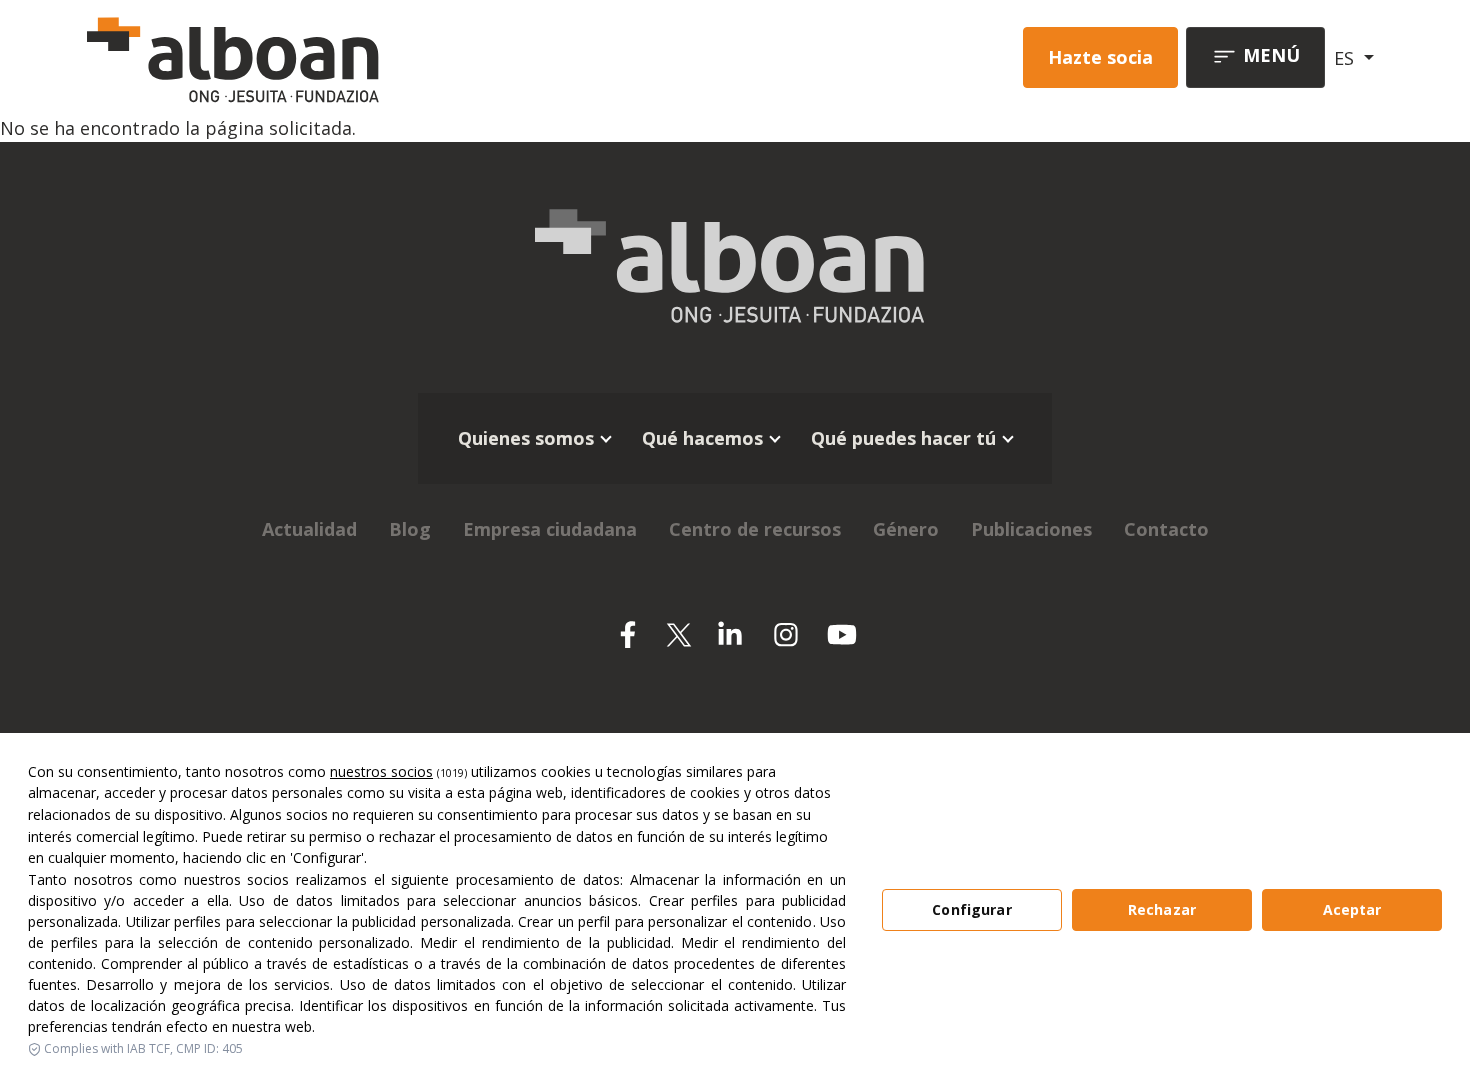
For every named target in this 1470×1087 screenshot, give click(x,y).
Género (906, 529)
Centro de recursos (755, 529)
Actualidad (309, 529)
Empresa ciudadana (550, 529)
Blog (410, 529)
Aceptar (1352, 909)
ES (1346, 58)
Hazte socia (1100, 57)
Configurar (971, 909)
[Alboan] (338, 57)
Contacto (1166, 529)
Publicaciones (1031, 529)
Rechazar (1162, 909)
